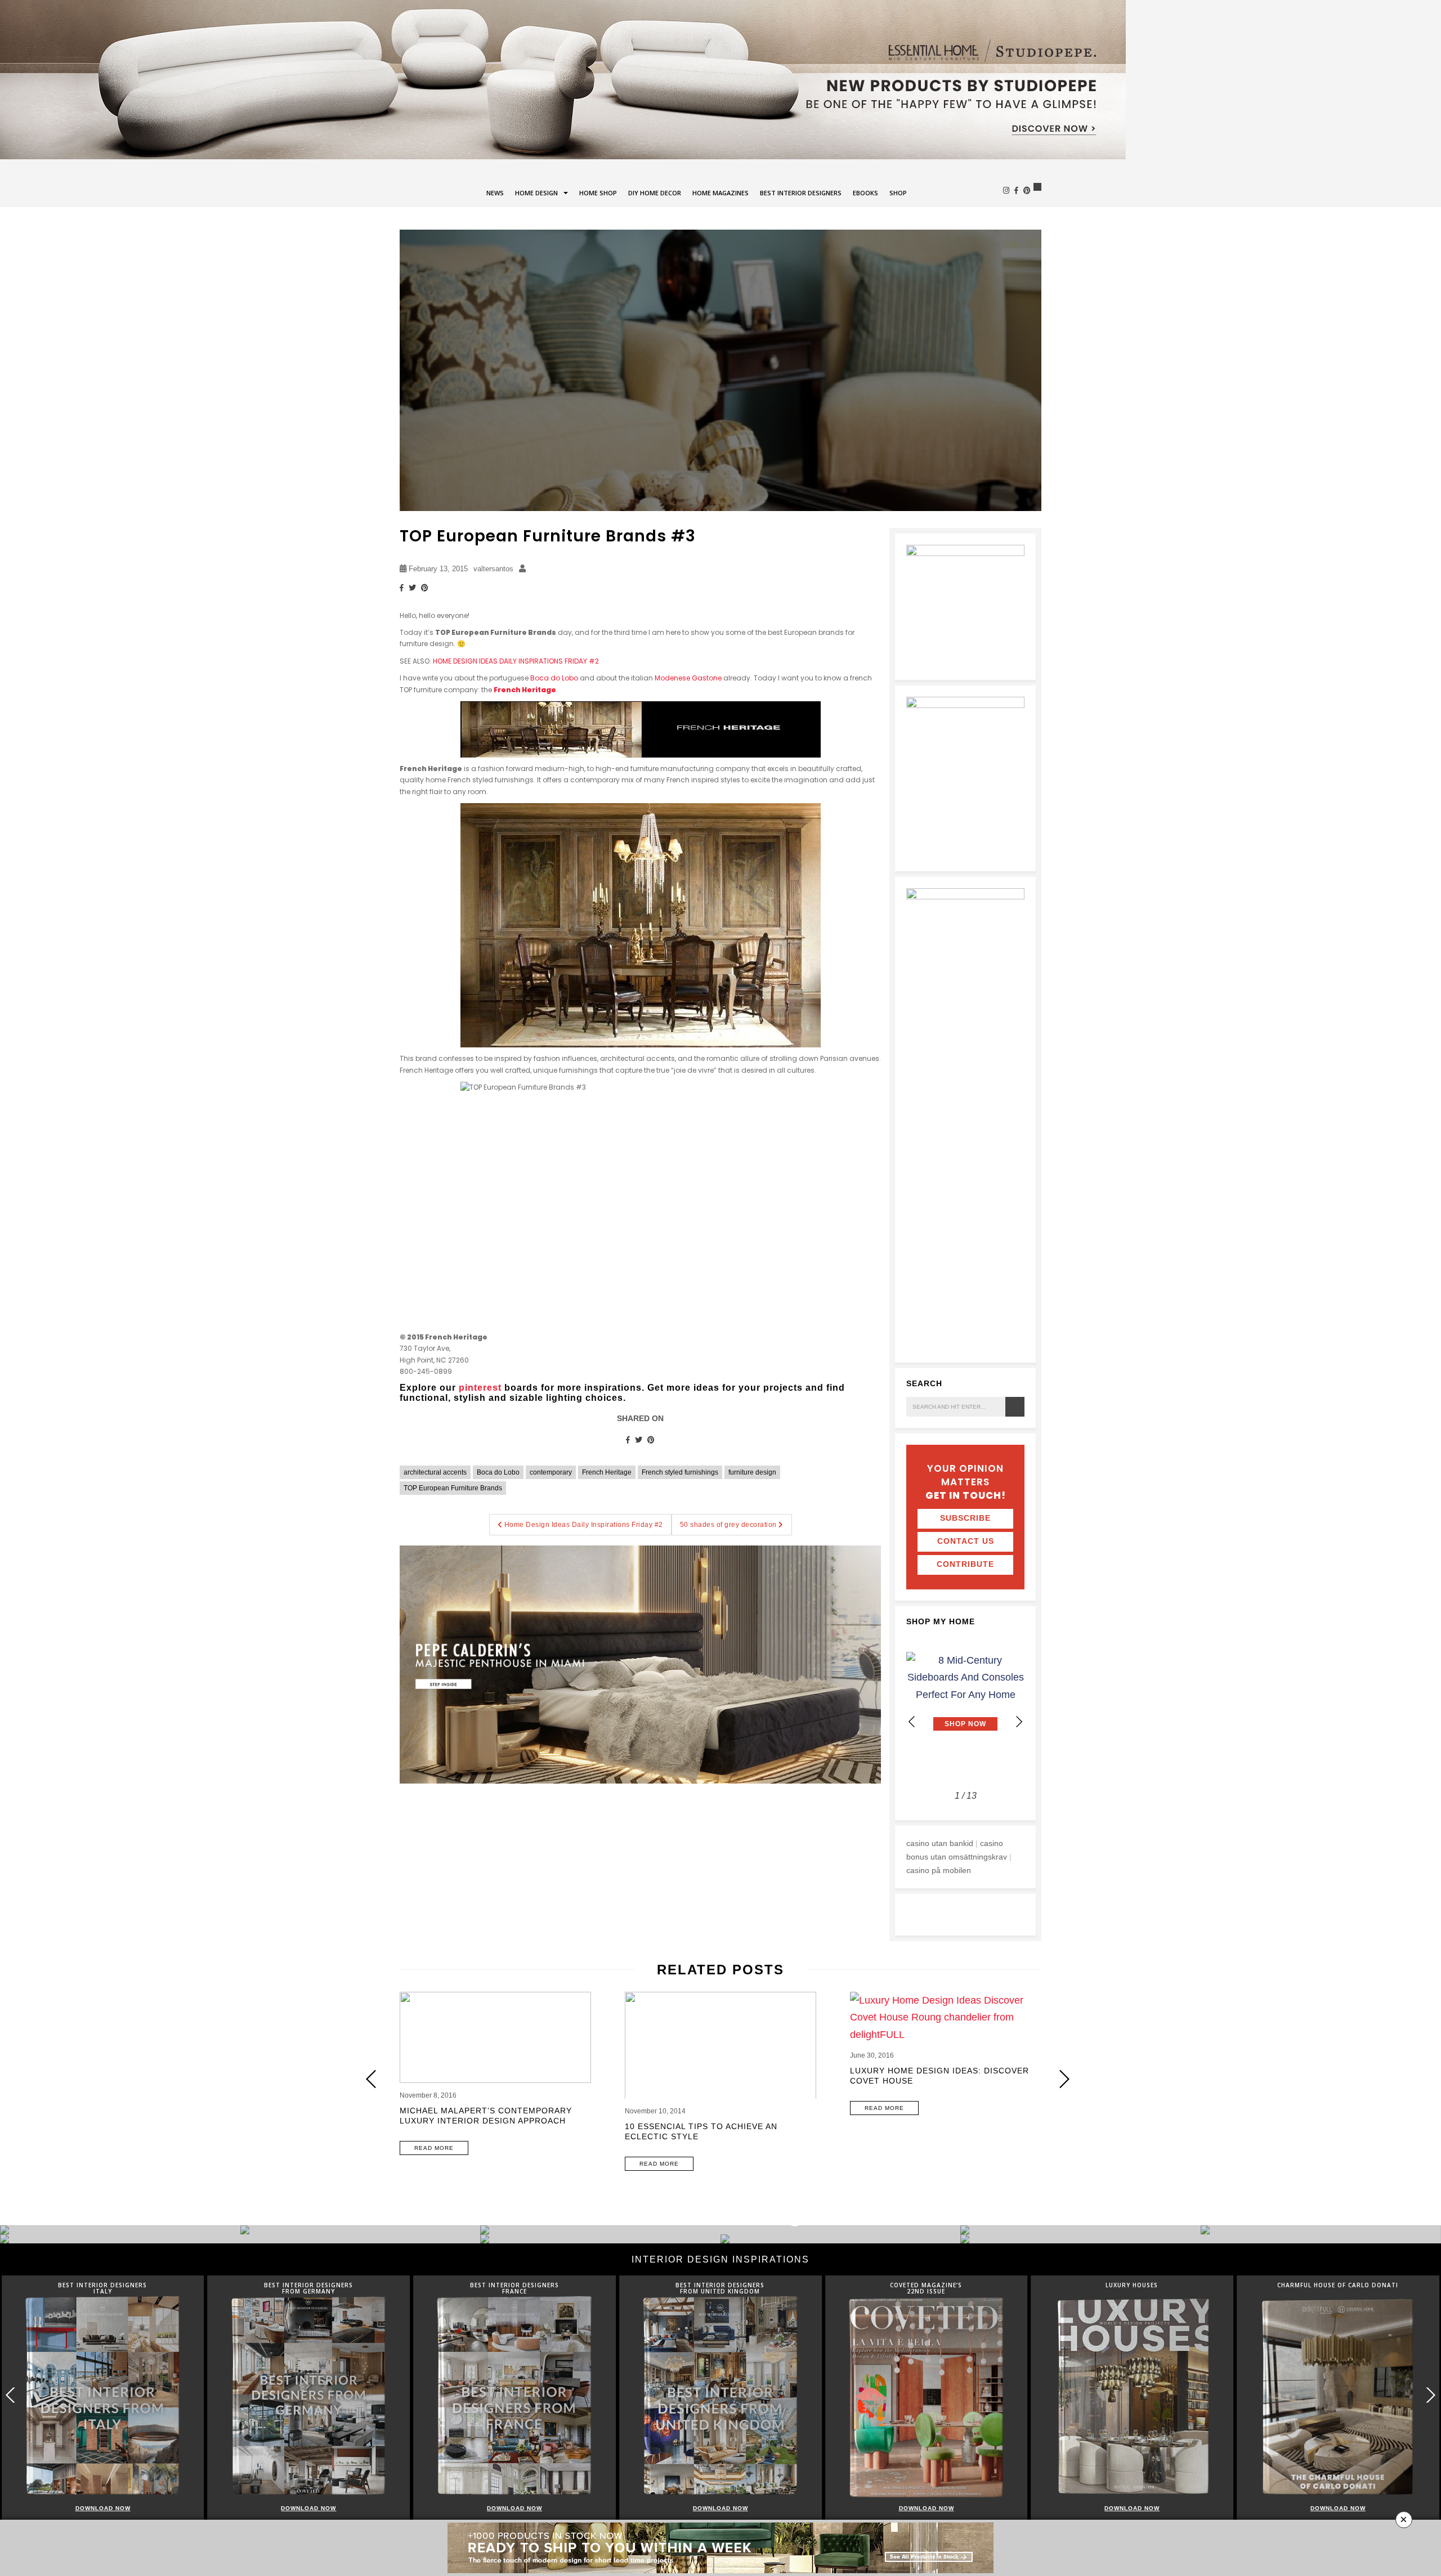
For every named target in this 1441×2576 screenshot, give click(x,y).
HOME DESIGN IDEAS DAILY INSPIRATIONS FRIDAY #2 (516, 661)
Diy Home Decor (655, 193)
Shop (898, 193)
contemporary (551, 1472)
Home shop (598, 193)
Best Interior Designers (801, 193)
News (495, 193)
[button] (1019, 1722)
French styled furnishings (680, 1472)
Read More (434, 2148)
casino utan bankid (940, 1843)
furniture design (752, 1472)
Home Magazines (720, 193)
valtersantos (493, 569)
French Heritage (525, 690)
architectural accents (435, 1472)
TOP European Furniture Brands (453, 1488)
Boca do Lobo (554, 678)
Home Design (536, 193)
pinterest (480, 1388)
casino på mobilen (939, 1870)
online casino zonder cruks (954, 1911)
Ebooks (865, 193)
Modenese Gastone (688, 678)
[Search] (1015, 1407)
